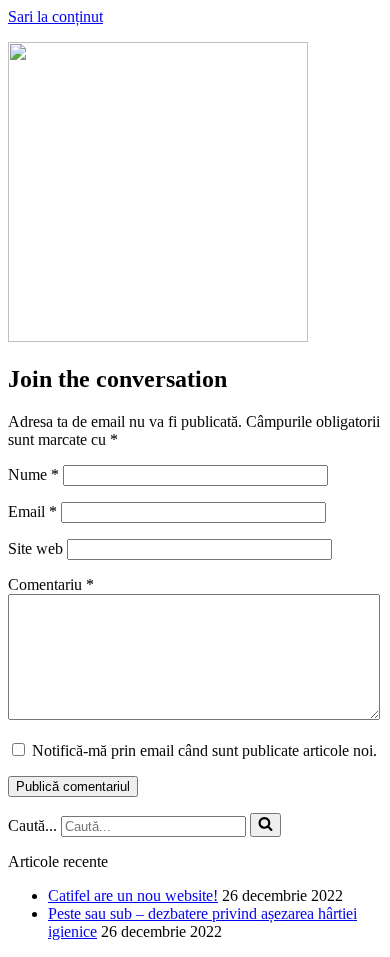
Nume (33, 474)
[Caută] (265, 825)
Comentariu (51, 584)
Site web (35, 548)
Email (32, 511)
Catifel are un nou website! (133, 895)
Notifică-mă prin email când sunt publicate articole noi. (204, 750)
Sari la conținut (55, 16)
